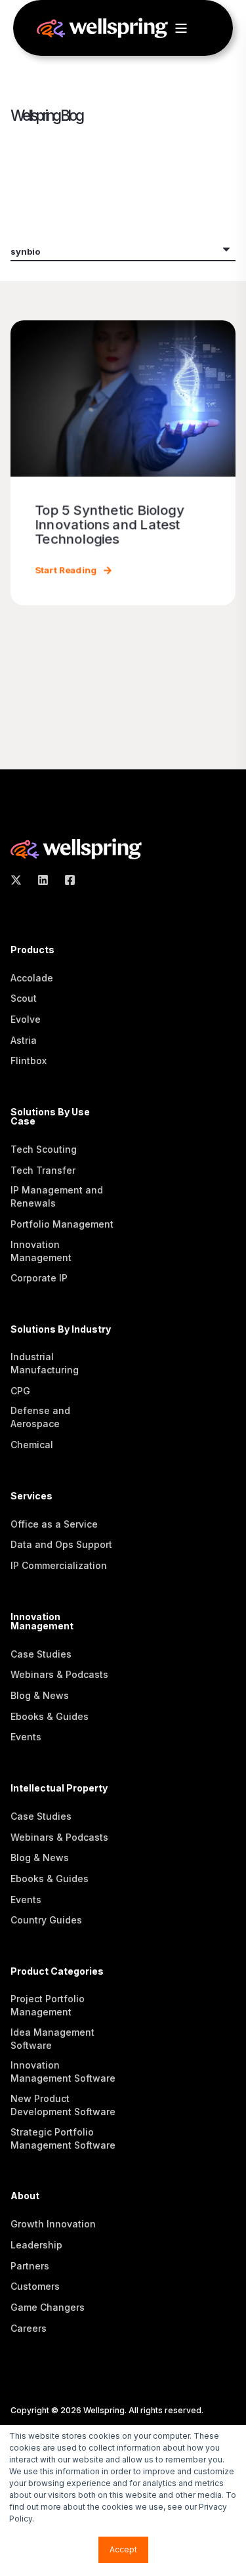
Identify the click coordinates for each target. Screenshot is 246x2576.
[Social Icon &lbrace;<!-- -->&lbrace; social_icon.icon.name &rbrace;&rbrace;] (20, 880)
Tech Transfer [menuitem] (43, 1170)
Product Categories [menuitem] (57, 1972)
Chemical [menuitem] (32, 1445)
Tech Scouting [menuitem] (44, 1149)
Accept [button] (123, 2549)
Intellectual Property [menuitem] (59, 1789)
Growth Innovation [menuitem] (53, 2224)
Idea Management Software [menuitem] (52, 2039)
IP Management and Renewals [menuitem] (57, 1196)
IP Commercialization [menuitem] (59, 1565)
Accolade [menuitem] (32, 978)
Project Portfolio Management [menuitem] (48, 2005)
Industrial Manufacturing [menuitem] (45, 1363)
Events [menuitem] (26, 1737)
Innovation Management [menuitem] (41, 1251)
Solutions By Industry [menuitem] (61, 1330)
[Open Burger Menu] (181, 28)
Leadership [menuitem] (36, 2245)
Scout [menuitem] (24, 998)
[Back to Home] (102, 31)
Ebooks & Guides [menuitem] (50, 1716)
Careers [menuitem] (29, 2328)
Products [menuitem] (32, 950)
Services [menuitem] (31, 1496)
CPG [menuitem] (20, 1391)
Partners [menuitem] (30, 2266)
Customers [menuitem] (35, 2286)
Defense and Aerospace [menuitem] (40, 1417)
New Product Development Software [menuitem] (63, 2105)
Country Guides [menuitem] (46, 1920)
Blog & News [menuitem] (40, 1695)
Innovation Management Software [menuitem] (63, 2072)
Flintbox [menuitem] (29, 1061)
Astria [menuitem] (24, 1040)
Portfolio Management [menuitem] (62, 1224)
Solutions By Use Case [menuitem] (50, 1117)
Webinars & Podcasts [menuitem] (59, 1674)
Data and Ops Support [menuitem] (61, 1544)
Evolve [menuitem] (26, 1019)
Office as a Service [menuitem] (54, 1524)
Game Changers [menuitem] (48, 2307)
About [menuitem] (25, 2196)
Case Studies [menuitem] (41, 1654)
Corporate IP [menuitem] (39, 1278)
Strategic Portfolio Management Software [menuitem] (63, 2138)
